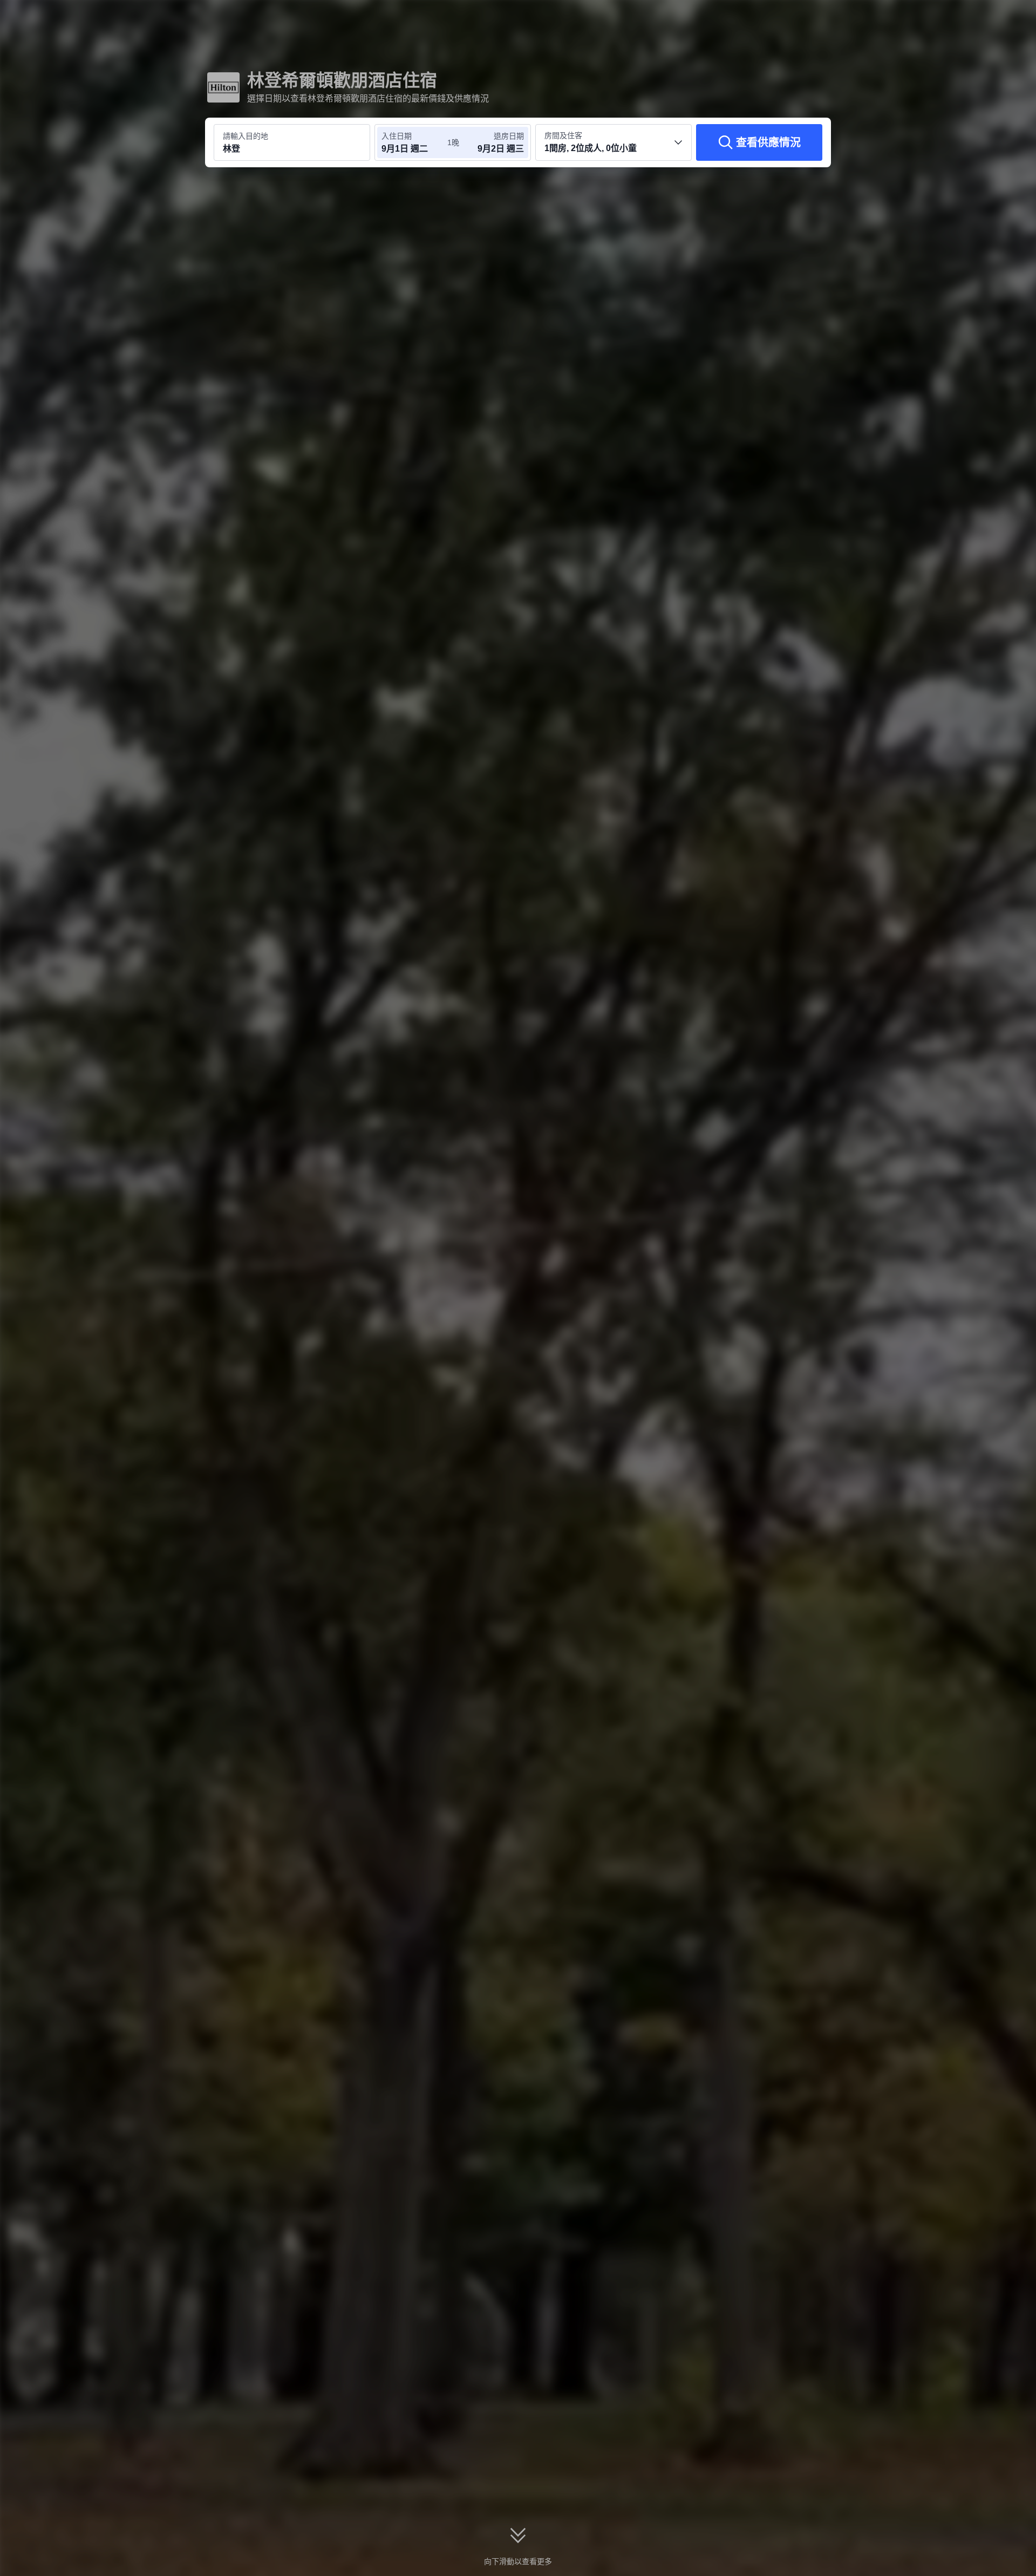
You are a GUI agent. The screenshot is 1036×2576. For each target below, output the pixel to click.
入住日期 (397, 136)
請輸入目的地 (246, 136)
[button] (964, 18)
